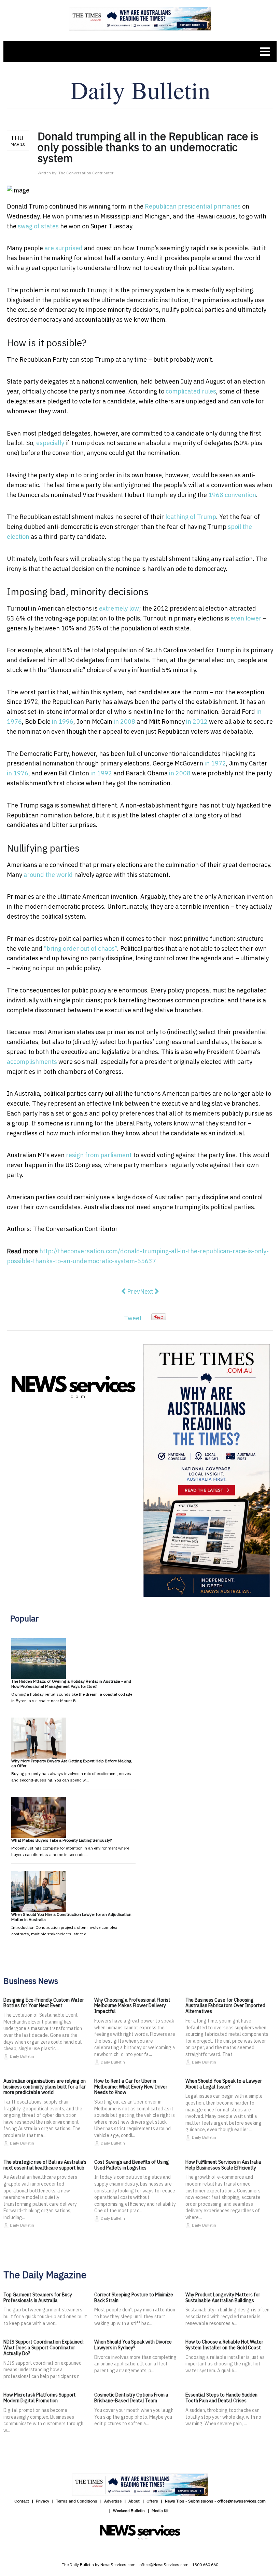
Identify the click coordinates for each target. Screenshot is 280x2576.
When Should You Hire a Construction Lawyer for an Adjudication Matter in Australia (71, 1917)
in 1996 (63, 722)
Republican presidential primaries (193, 206)
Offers (152, 2501)
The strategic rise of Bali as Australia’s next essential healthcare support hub (45, 2165)
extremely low (119, 608)
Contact (22, 2501)
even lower (246, 618)
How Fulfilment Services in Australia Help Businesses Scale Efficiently (223, 2165)
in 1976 (18, 773)
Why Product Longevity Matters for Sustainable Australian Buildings (223, 2298)
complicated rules (191, 391)
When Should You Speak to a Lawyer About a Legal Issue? (224, 2084)
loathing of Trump (191, 517)
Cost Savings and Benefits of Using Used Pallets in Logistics (132, 2165)
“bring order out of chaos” (80, 949)
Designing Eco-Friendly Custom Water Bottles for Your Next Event (44, 2003)
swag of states (38, 226)
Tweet (133, 1318)
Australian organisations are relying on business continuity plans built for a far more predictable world (45, 2087)
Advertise (113, 2501)
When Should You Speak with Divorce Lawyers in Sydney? (133, 2345)
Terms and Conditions (77, 2501)
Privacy (43, 2501)
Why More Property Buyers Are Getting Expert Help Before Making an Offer (71, 1763)
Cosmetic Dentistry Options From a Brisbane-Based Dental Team (131, 2398)
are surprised (64, 248)
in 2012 (197, 722)
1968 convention (232, 495)
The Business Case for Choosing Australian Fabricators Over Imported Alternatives (225, 2006)
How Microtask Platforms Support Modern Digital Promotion (40, 2398)
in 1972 (215, 763)
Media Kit (160, 2511)
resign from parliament (99, 1155)
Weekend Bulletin (129, 2511)
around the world (48, 875)
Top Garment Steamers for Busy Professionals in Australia (38, 2298)
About (134, 2501)
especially (50, 443)
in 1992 (101, 773)
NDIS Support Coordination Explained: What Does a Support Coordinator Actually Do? (44, 2348)
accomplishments (32, 1062)
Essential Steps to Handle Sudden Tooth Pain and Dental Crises (221, 2398)
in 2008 (124, 722)
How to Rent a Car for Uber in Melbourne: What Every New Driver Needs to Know (131, 2087)
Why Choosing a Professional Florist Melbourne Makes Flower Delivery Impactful (132, 2006)
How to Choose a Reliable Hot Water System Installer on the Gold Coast (224, 2345)
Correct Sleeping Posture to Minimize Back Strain (134, 2298)
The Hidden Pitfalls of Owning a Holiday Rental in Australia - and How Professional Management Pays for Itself (71, 1684)
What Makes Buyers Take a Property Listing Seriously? (61, 1840)
